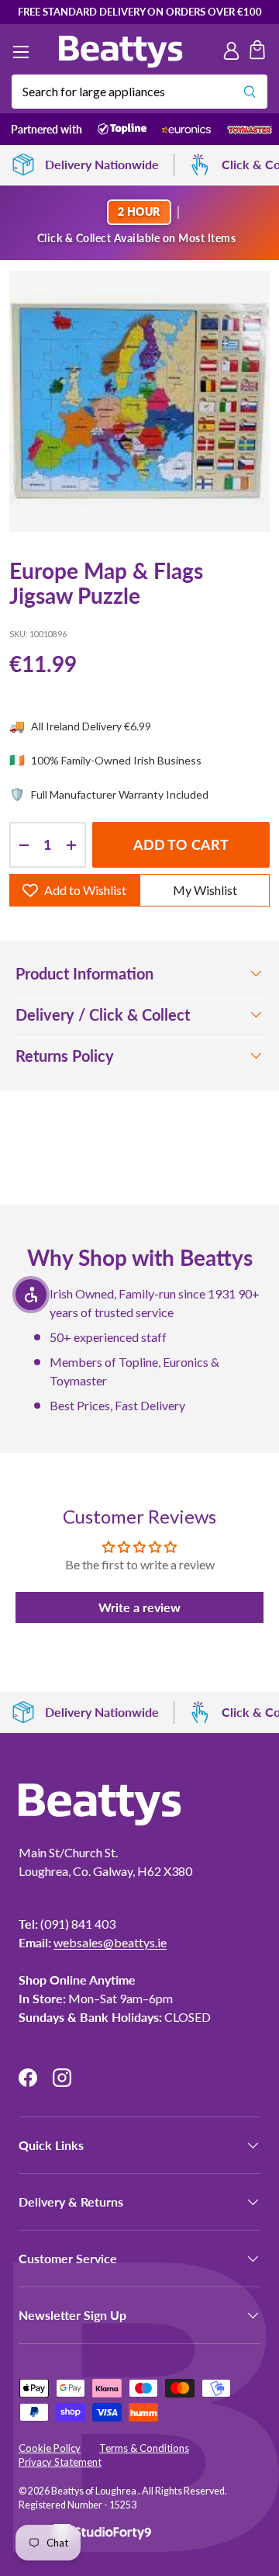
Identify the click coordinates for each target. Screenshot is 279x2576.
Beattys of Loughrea (95, 2491)
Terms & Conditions (144, 2448)
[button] (257, 52)
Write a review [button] (139, 1607)
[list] (139, 401)
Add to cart (181, 844)
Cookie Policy (50, 2448)
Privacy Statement (60, 2462)
